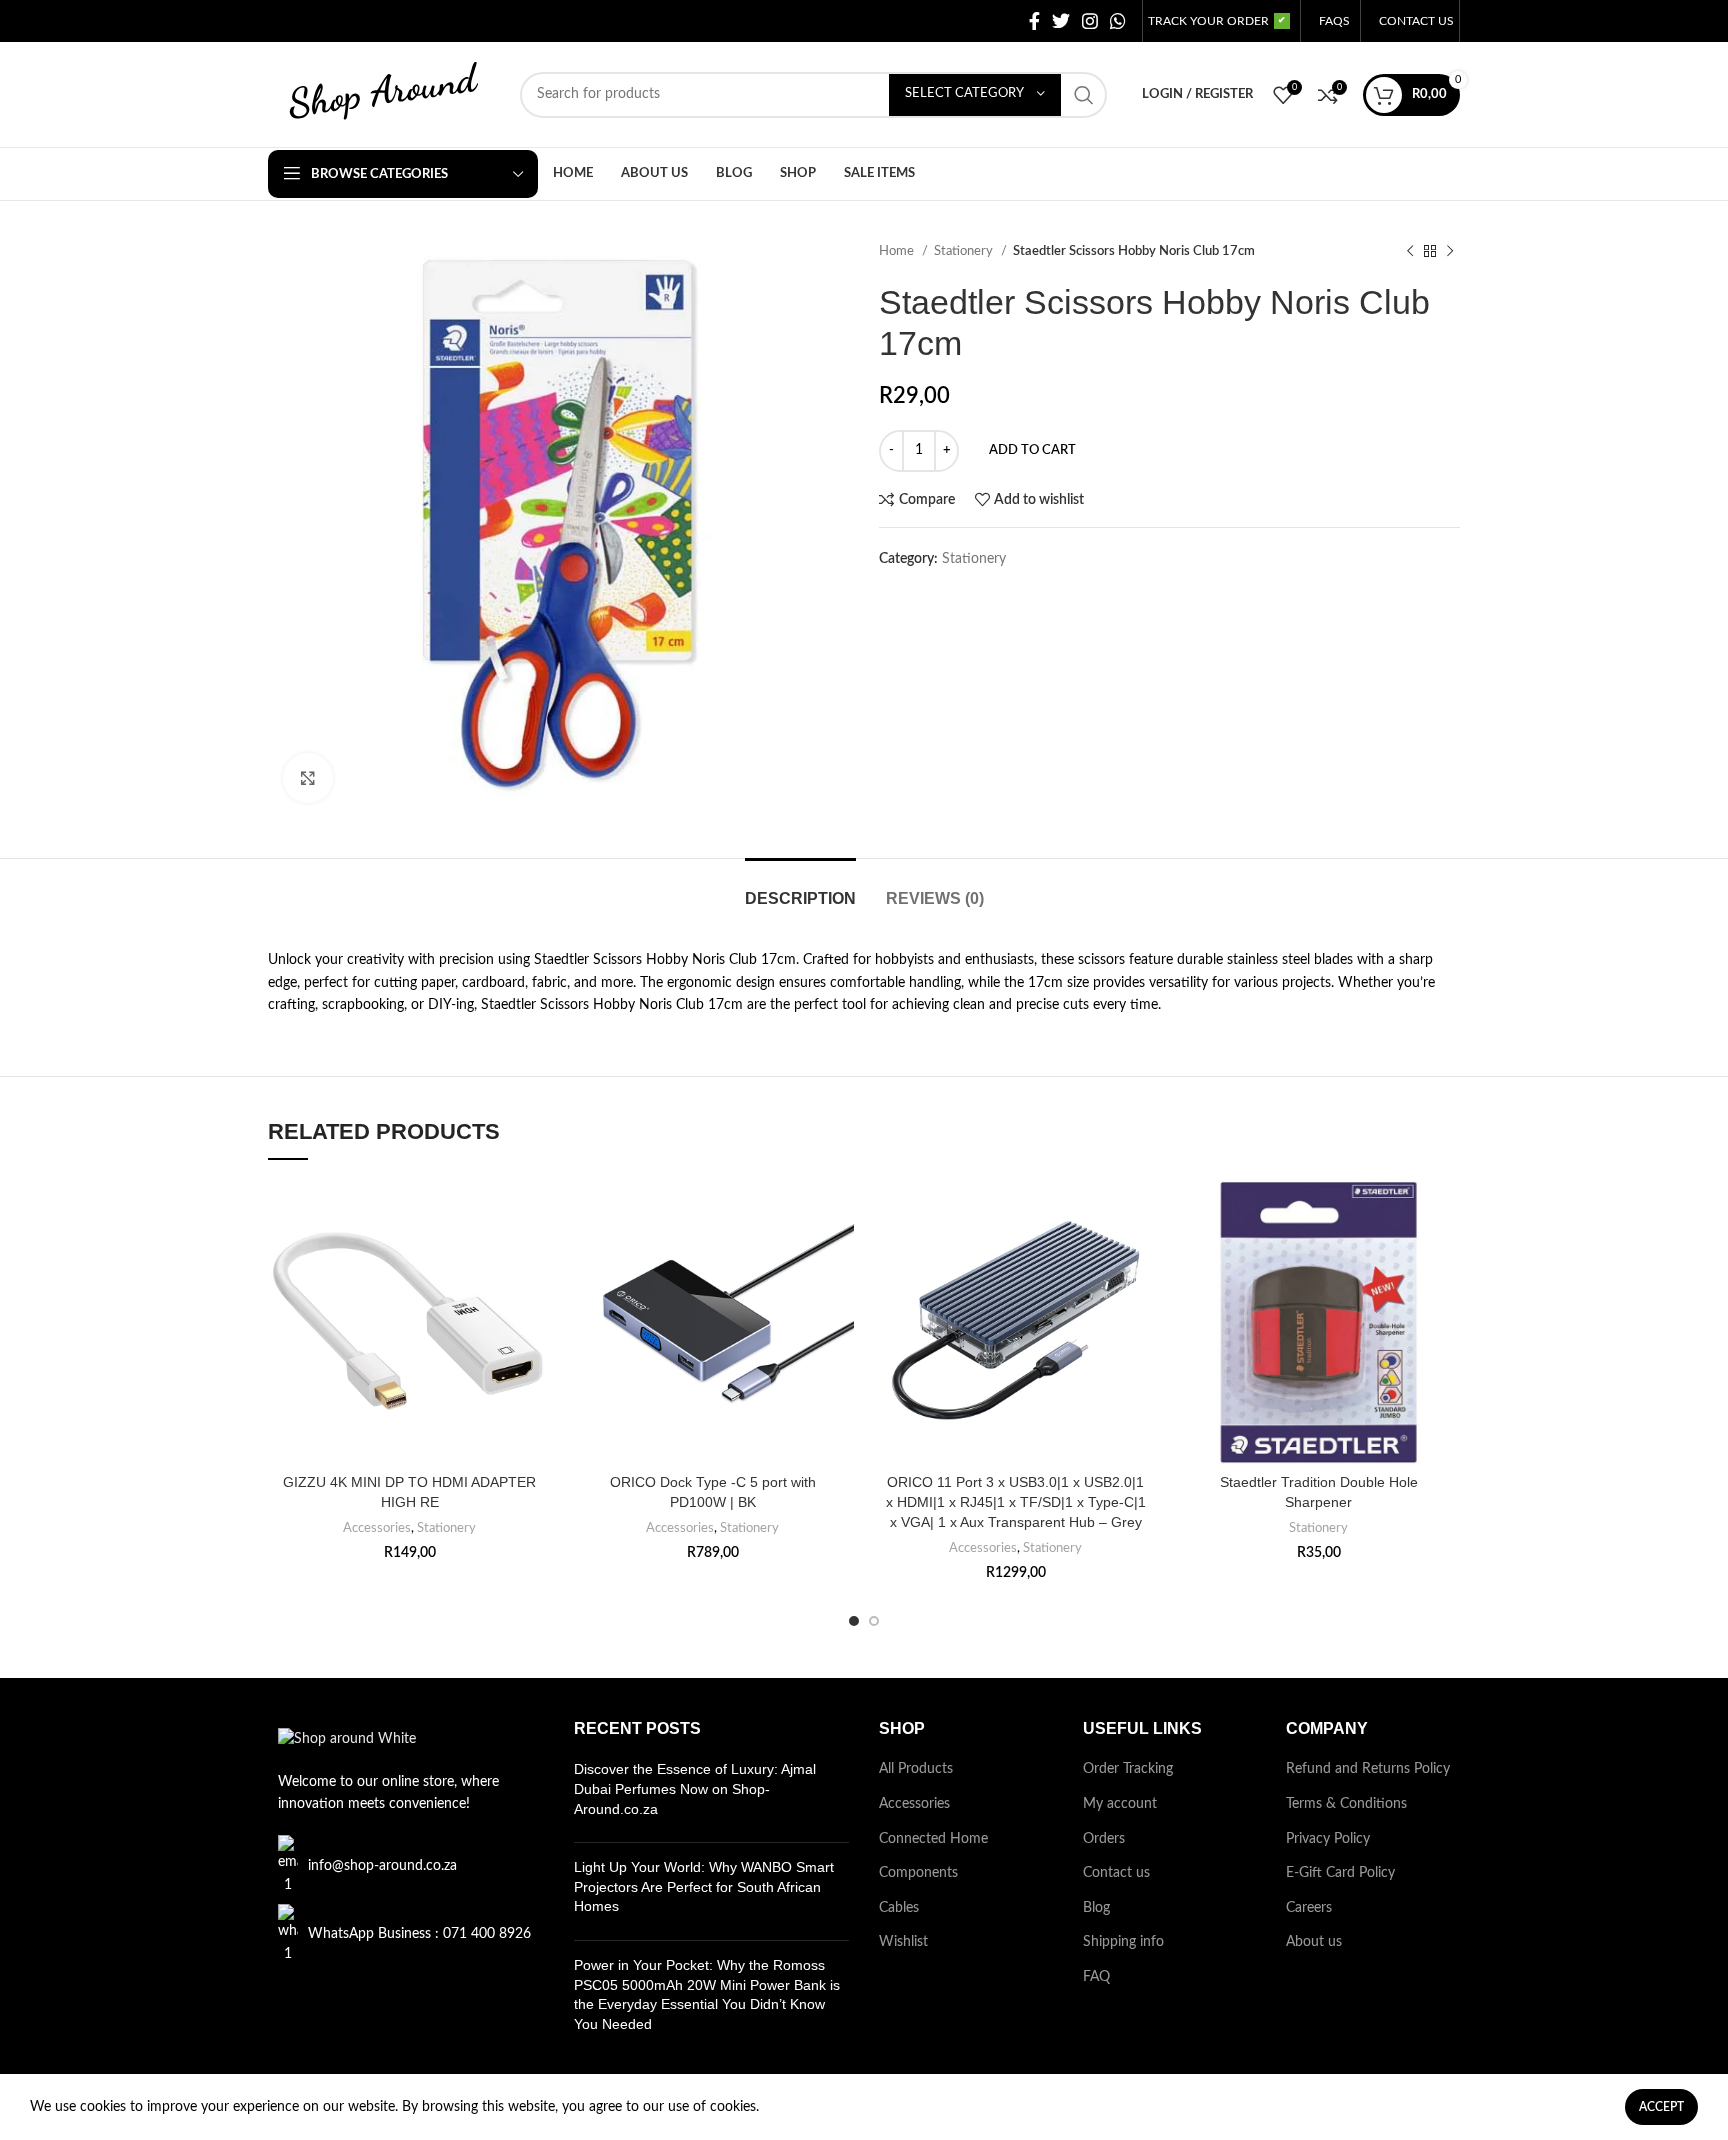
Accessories (377, 1528)
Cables (899, 1908)
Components (918, 1873)
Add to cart (1032, 450)
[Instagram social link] (1090, 21)
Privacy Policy (1328, 1839)
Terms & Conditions (1346, 1804)
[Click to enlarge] (308, 778)
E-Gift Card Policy (1340, 1873)
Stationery (965, 251)
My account (1120, 1804)
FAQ (1096, 1977)
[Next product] (1450, 252)
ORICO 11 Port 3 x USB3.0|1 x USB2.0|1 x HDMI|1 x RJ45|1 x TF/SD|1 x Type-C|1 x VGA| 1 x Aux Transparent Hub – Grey (1016, 1501)
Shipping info (1123, 1942)
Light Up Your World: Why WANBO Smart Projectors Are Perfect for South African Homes (704, 1886)
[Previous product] (1410, 252)
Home (898, 251)
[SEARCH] (1084, 95)
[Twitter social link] (1061, 21)
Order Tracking (1128, 1769)
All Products (916, 1769)
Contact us (1116, 1873)
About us (1314, 1942)
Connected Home (933, 1839)
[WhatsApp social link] (1118, 21)
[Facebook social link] (1034, 21)
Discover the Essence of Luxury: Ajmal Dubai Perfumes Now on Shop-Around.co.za (695, 1788)
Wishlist (903, 1942)
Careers (1309, 1908)
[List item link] (406, 1865)
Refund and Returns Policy (1368, 1769)
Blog (1096, 1908)
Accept (1661, 2107)
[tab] (800, 888)
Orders (1104, 1839)
